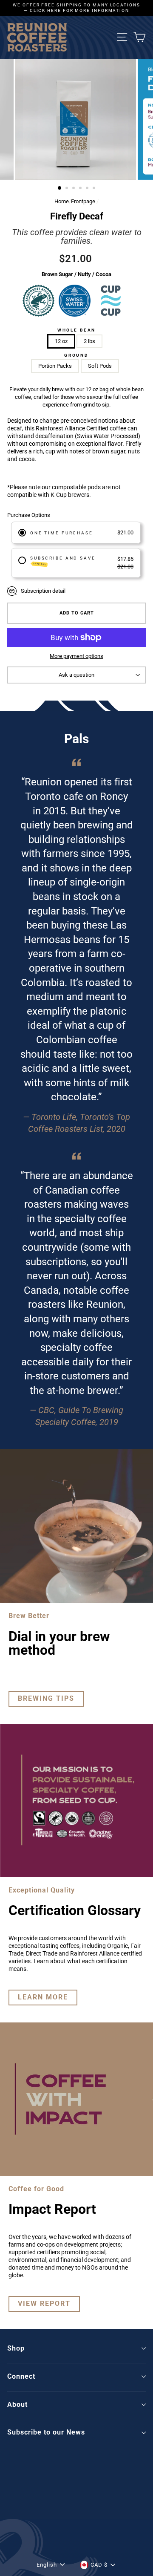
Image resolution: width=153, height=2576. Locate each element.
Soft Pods (100, 366)
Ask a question (76, 675)
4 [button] (81, 189)
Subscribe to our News (46, 2432)
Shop (16, 2348)
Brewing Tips (46, 1698)
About (17, 2404)
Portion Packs (55, 366)
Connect (21, 2376)
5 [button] (88, 189)
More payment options (76, 656)
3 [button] (74, 189)
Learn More (43, 1997)
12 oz (61, 341)
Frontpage (83, 201)
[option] (76, 8)
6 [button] (95, 189)
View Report (44, 2303)
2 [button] (68, 189)
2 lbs (89, 341)
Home (62, 201)
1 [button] (60, 188)
